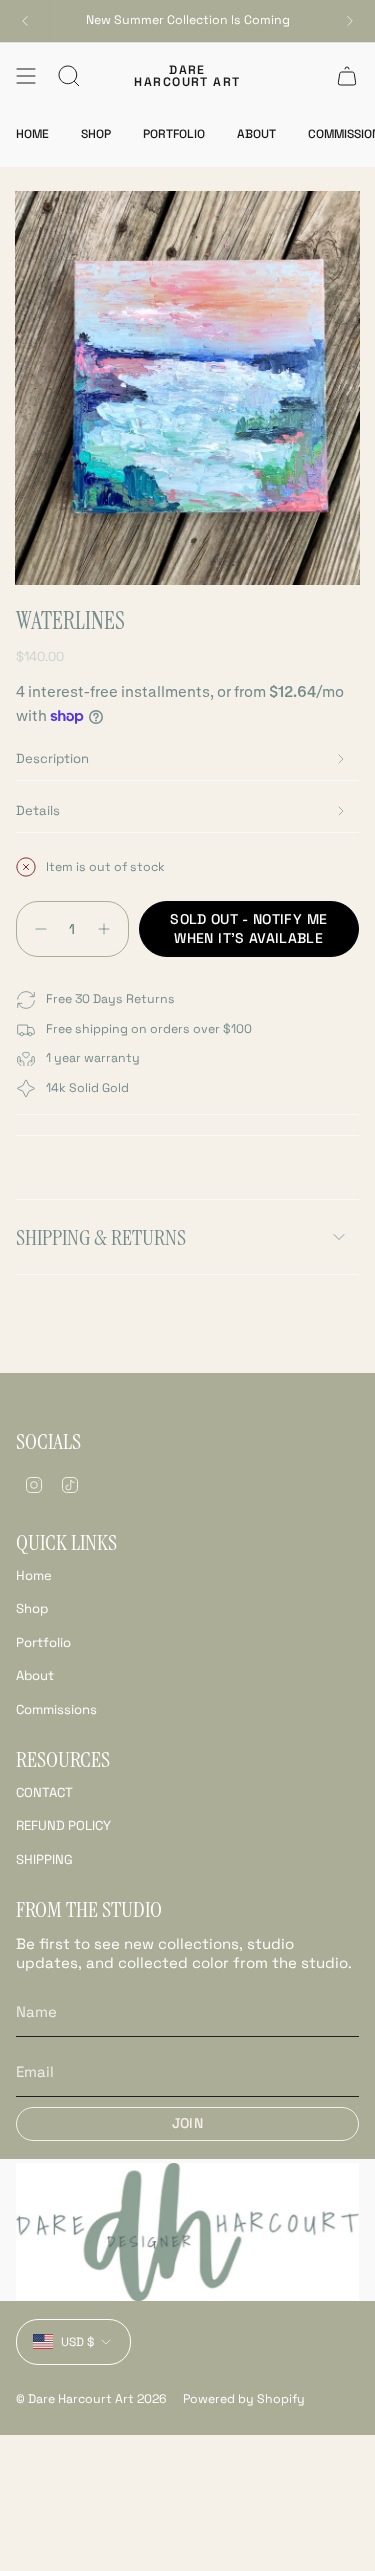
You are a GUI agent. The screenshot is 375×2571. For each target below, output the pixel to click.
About (35, 1675)
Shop (32, 1608)
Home (34, 1575)
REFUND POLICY (63, 1825)
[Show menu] (26, 76)
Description (52, 758)
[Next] (350, 21)
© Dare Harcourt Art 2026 (91, 2399)
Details (38, 810)
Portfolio (43, 1642)
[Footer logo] (187, 2232)
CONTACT (44, 1792)
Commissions (56, 1709)
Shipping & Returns (101, 1237)
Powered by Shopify (244, 2399)
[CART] (347, 76)
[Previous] (25, 21)
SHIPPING (44, 1859)
